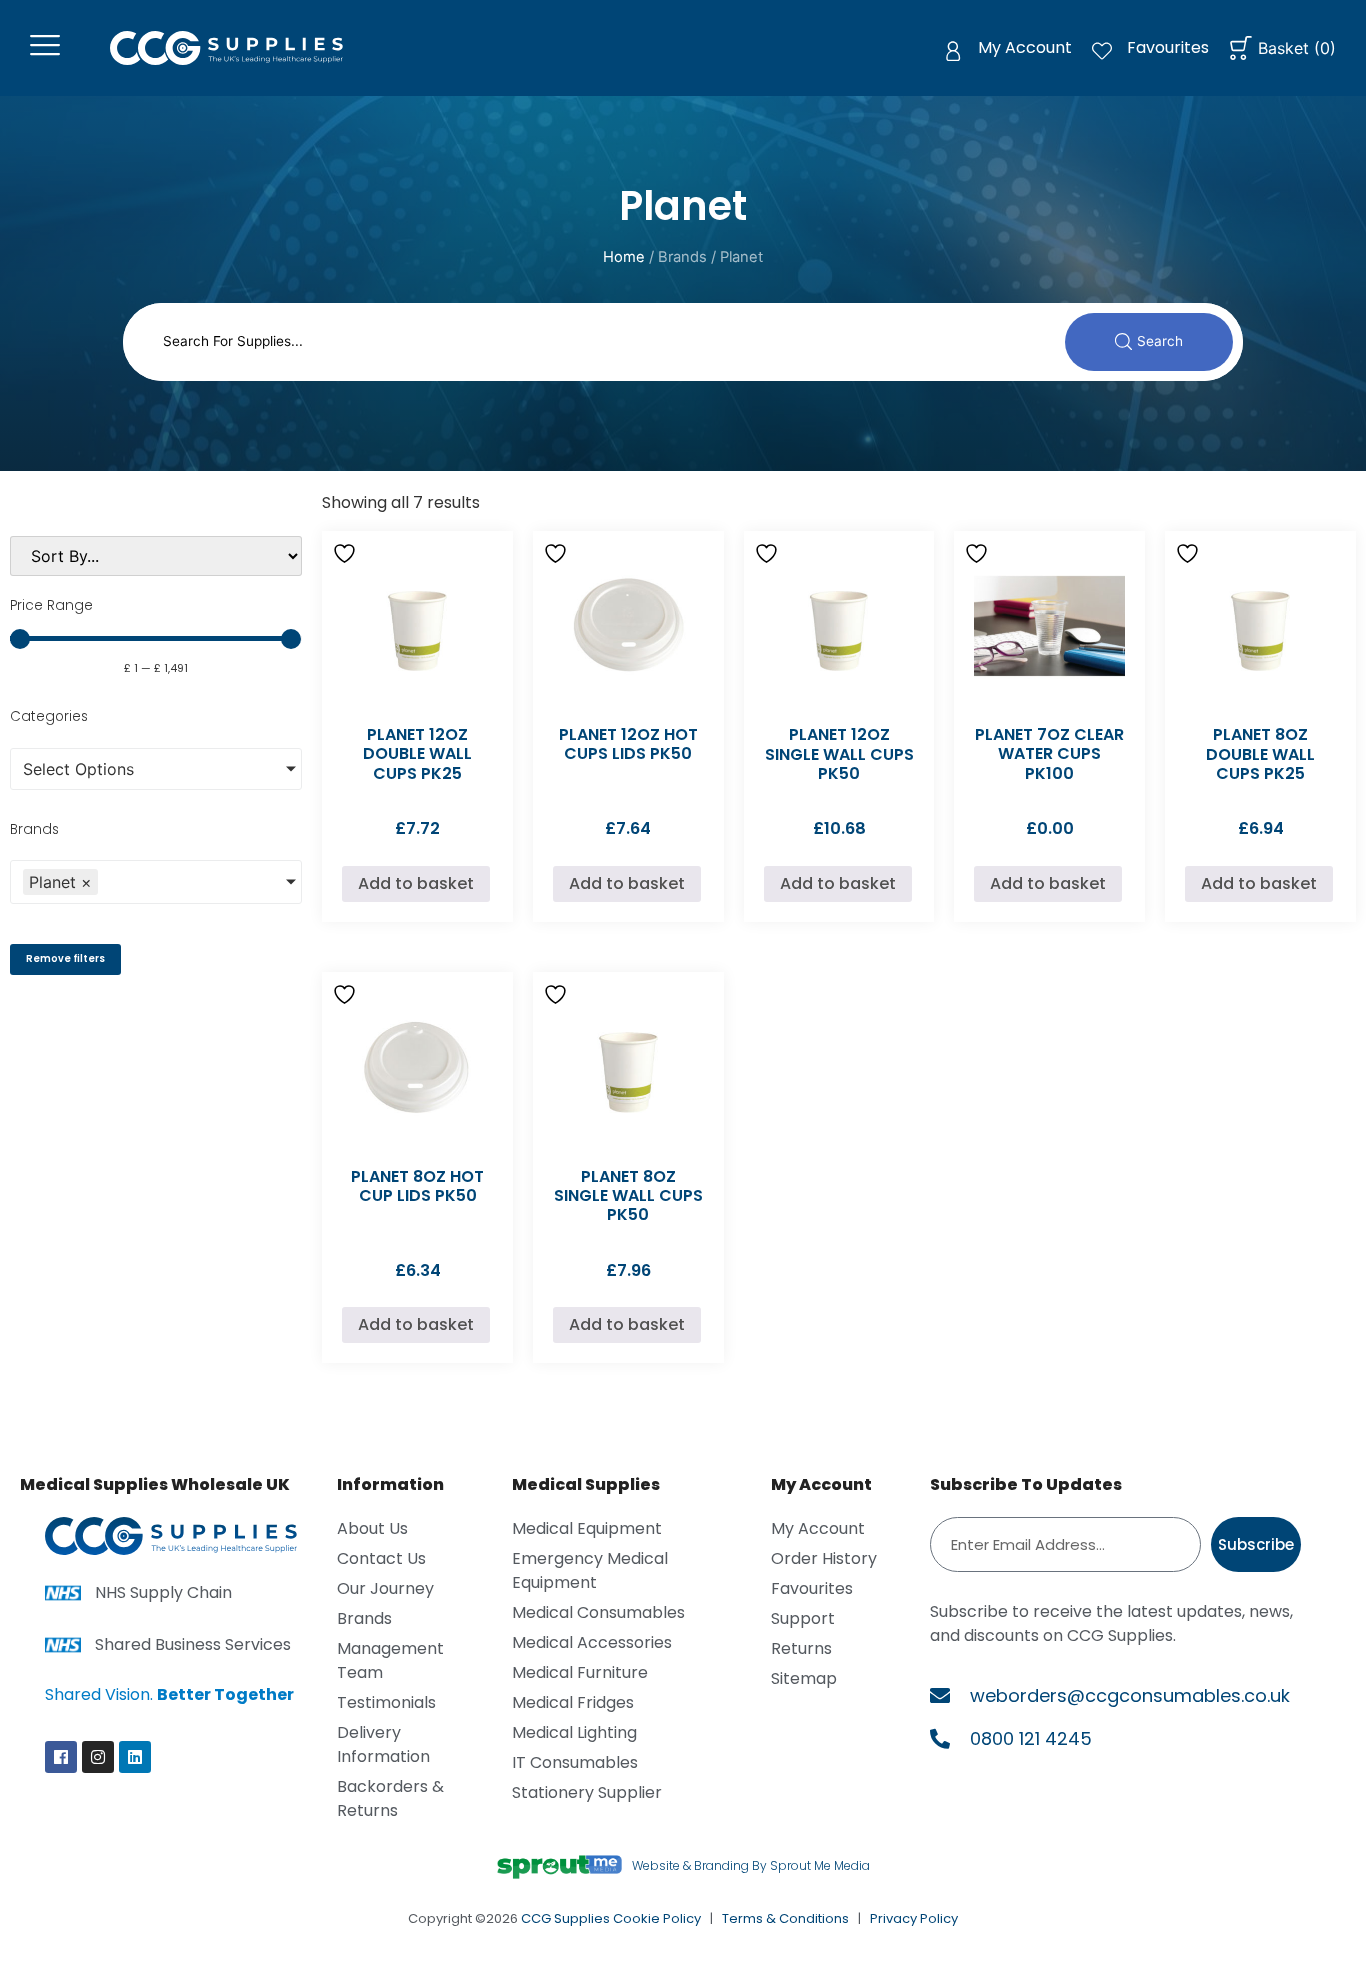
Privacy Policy (914, 1918)
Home (624, 257)
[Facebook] (61, 1757)
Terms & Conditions (785, 1918)
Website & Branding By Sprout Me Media (751, 1865)
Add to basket (416, 883)
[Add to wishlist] (347, 553)
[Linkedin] (135, 1757)
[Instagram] (98, 1757)
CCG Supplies (565, 1918)
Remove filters (65, 958)
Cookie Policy (657, 1918)
